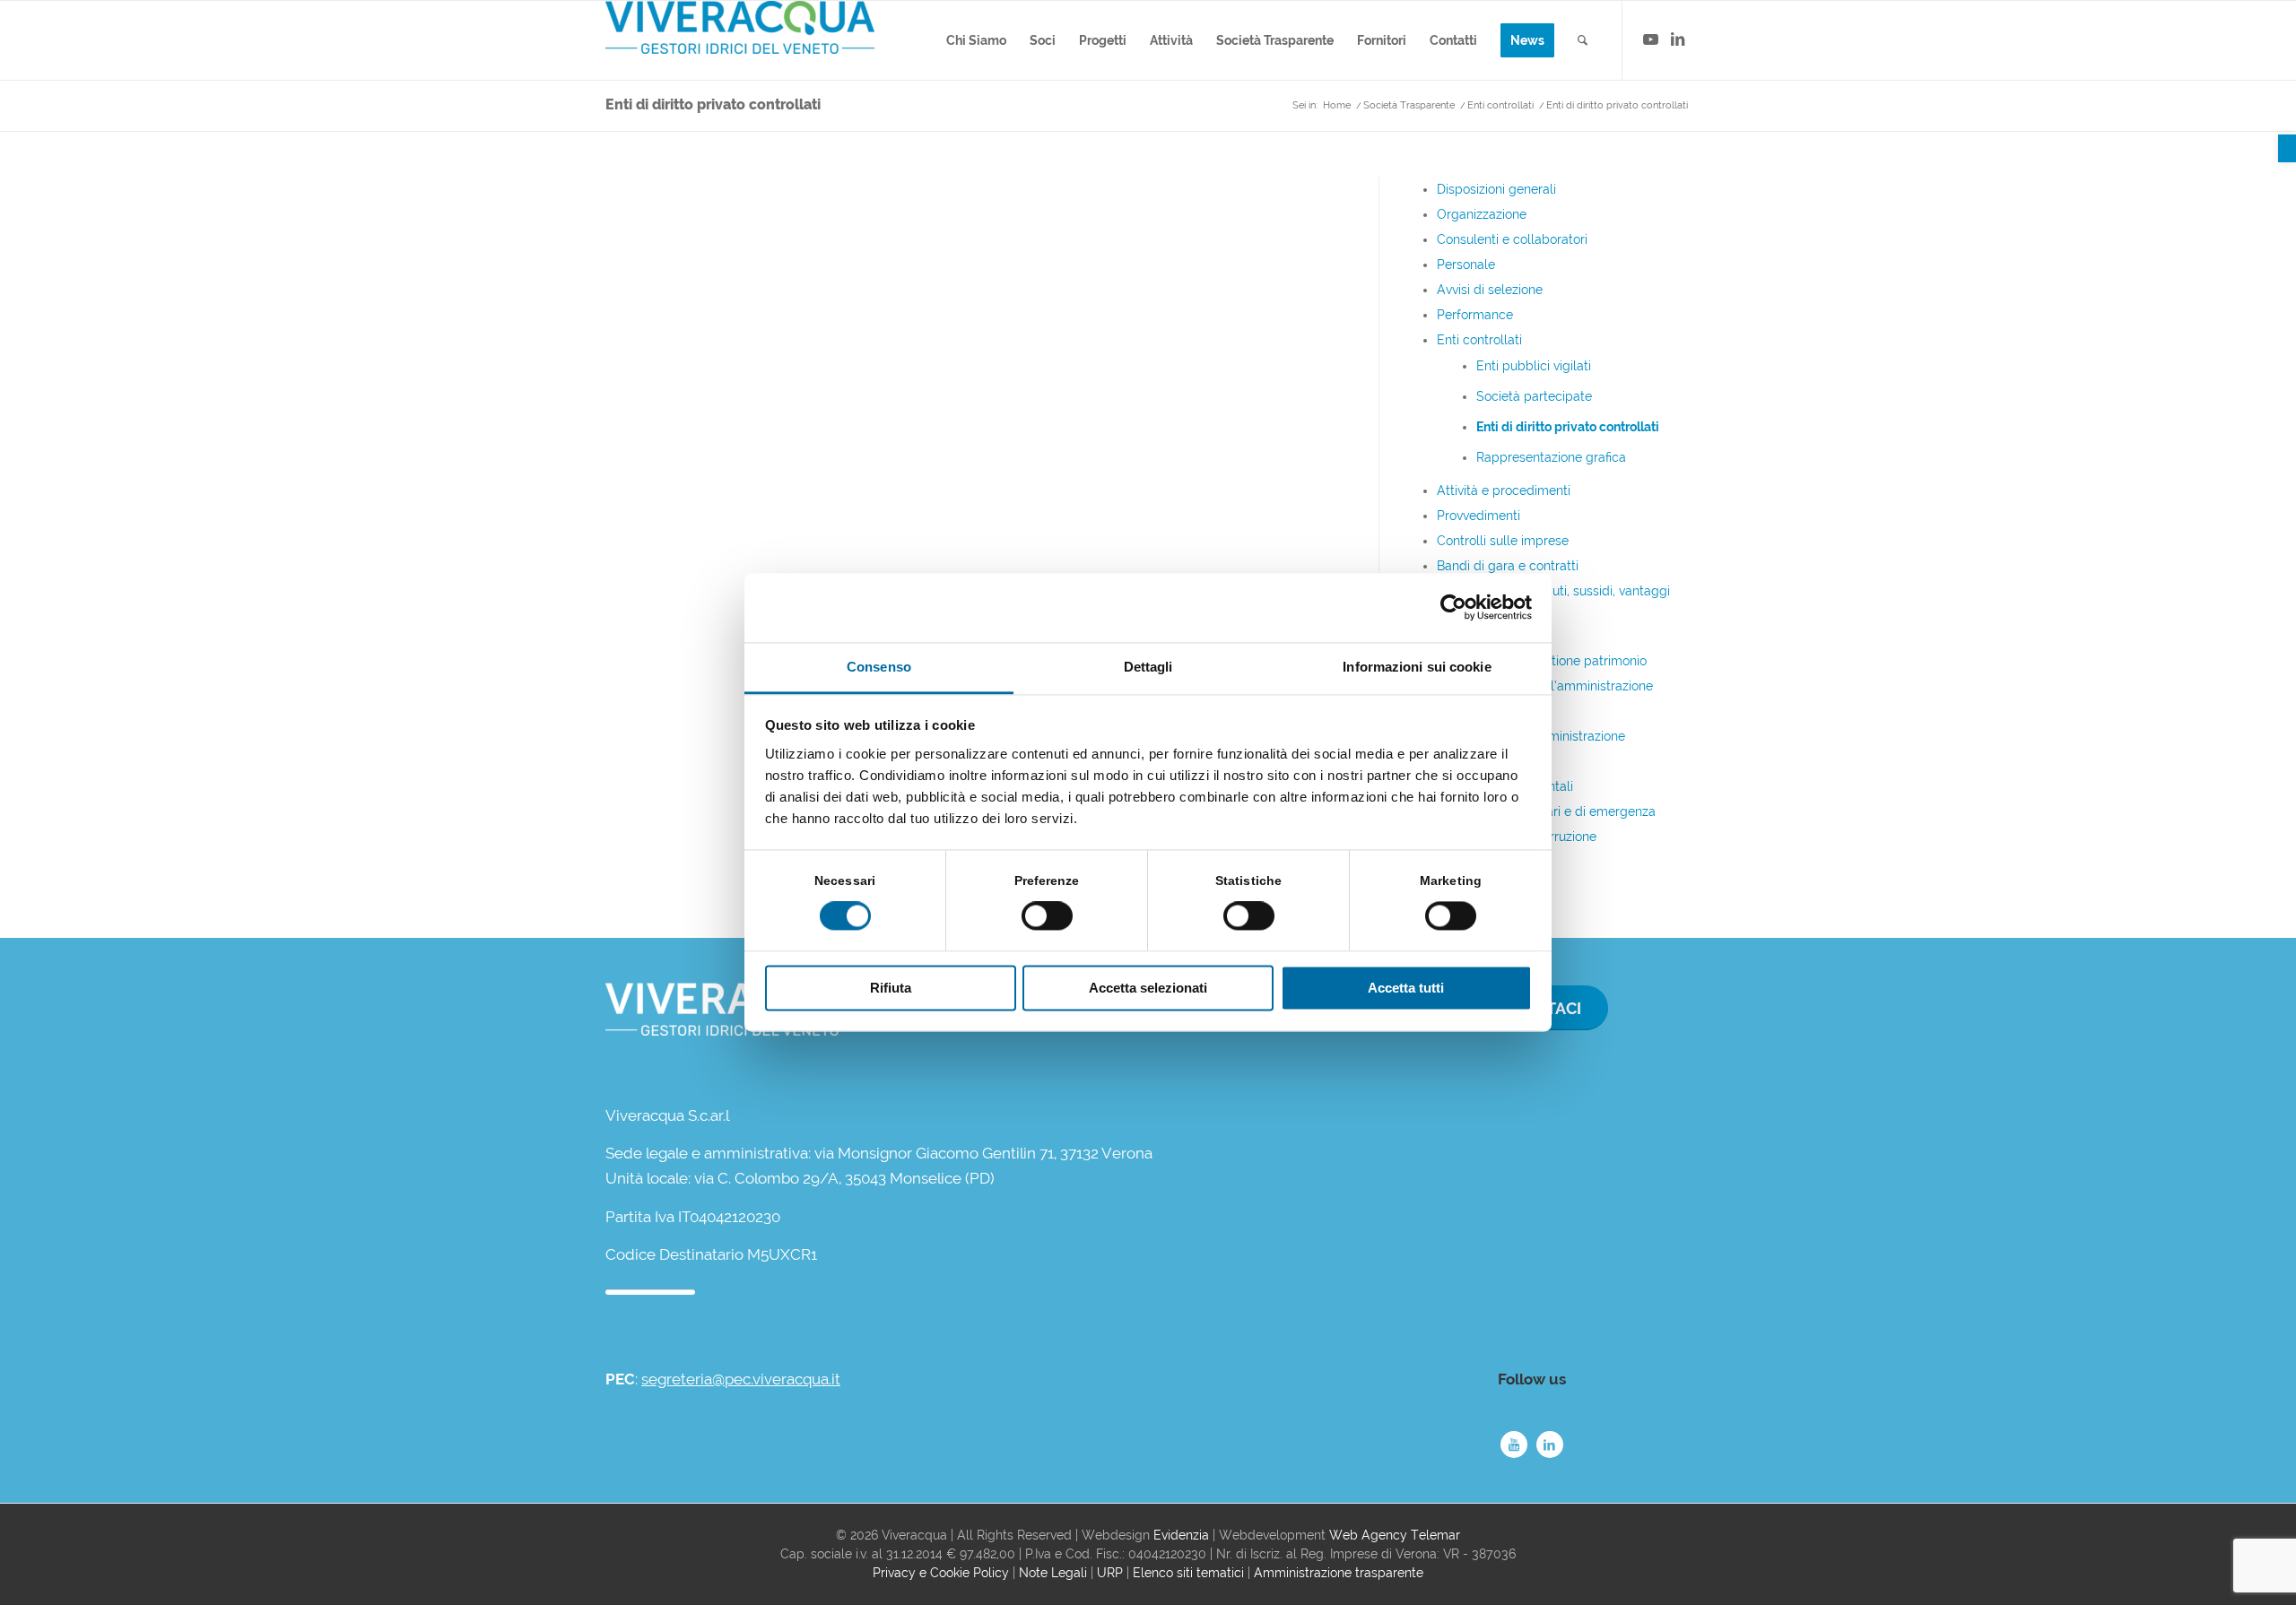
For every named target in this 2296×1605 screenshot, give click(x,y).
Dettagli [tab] (1148, 667)
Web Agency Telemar (1395, 1535)
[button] (2287, 148)
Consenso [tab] (879, 667)
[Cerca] (1583, 40)
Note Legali (1053, 1573)
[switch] (1047, 916)
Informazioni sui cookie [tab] (1417, 667)
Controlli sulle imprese (1503, 541)
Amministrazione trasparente (1339, 1573)
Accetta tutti (1406, 988)
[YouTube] (1514, 1444)
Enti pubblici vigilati (1534, 366)
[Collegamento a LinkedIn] (1677, 39)
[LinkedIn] (1550, 1444)
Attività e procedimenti (1504, 490)
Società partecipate (1534, 396)
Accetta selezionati (1148, 988)
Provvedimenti (1478, 516)
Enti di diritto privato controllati (713, 104)
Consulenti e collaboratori (1512, 239)
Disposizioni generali (1496, 189)
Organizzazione (1482, 214)
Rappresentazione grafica (1551, 457)
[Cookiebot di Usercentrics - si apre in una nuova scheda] (1453, 608)
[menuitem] (976, 40)
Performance (1475, 315)
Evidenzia (1181, 1535)
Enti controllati (1479, 340)
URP (1110, 1573)
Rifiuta (891, 988)
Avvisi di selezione (1490, 290)
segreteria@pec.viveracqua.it (741, 1379)
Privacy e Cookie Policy (941, 1573)
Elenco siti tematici (1188, 1573)
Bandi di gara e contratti (1508, 566)
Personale (1466, 265)
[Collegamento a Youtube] (1650, 39)
